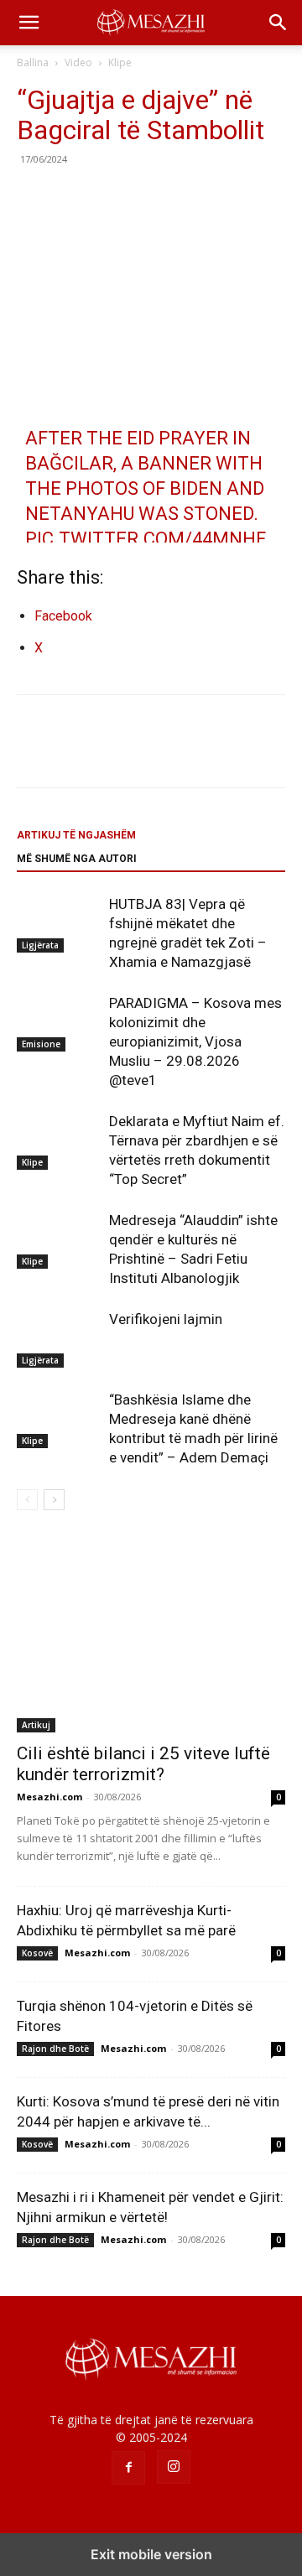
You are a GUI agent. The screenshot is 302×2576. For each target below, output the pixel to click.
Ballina (33, 62)
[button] (29, 23)
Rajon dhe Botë (55, 2049)
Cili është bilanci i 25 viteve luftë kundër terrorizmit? (143, 1764)
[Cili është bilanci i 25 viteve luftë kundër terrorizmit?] (151, 1634)
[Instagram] (174, 2467)
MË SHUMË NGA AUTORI (77, 859)
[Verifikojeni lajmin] (59, 1339)
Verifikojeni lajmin (166, 1319)
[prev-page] (27, 1500)
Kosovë (37, 1953)
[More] (189, 197)
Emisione (41, 1044)
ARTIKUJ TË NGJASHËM (76, 835)
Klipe (120, 62)
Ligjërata (40, 945)
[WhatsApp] (149, 197)
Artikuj (36, 1725)
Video (78, 62)
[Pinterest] (111, 197)
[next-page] (54, 1500)
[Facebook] (34, 197)
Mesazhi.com (49, 1797)
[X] (72, 197)
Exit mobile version (151, 2554)
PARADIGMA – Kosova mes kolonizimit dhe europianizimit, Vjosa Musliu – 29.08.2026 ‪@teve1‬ (195, 1041)
